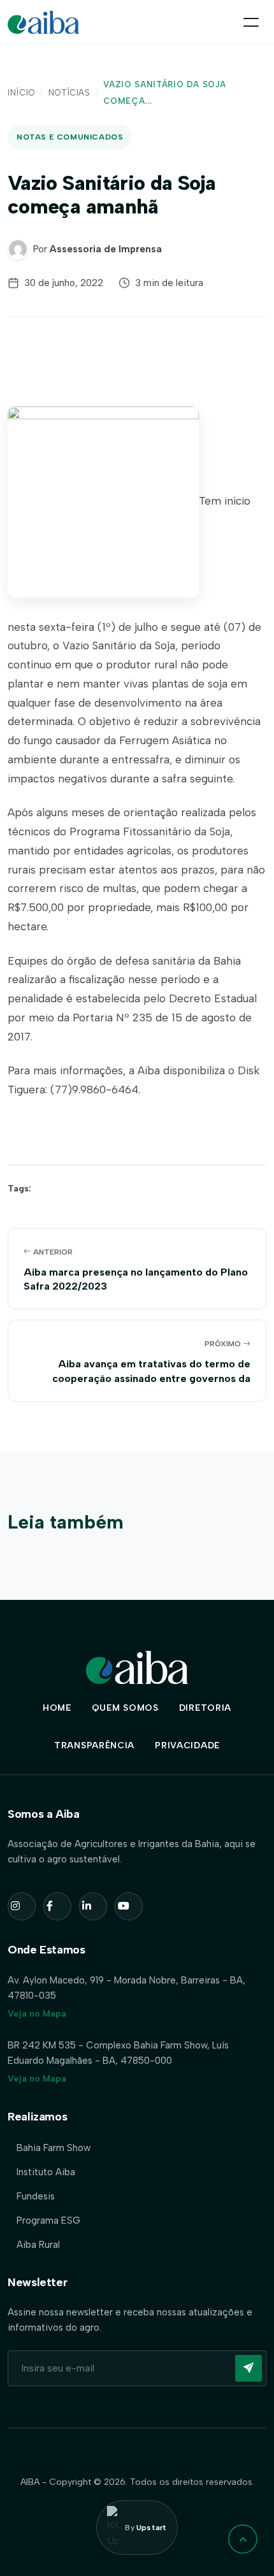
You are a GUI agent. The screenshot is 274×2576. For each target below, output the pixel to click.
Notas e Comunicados (70, 137)
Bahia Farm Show (54, 2148)
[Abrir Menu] (251, 22)
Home (57, 1708)
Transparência (94, 1745)
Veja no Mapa (37, 2014)
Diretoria (205, 1708)
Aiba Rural (38, 2245)
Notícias (69, 93)
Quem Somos (125, 1708)
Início (21, 93)
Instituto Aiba (46, 2172)
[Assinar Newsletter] (249, 2368)
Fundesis (36, 2196)
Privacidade (187, 1745)
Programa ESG (48, 2220)
